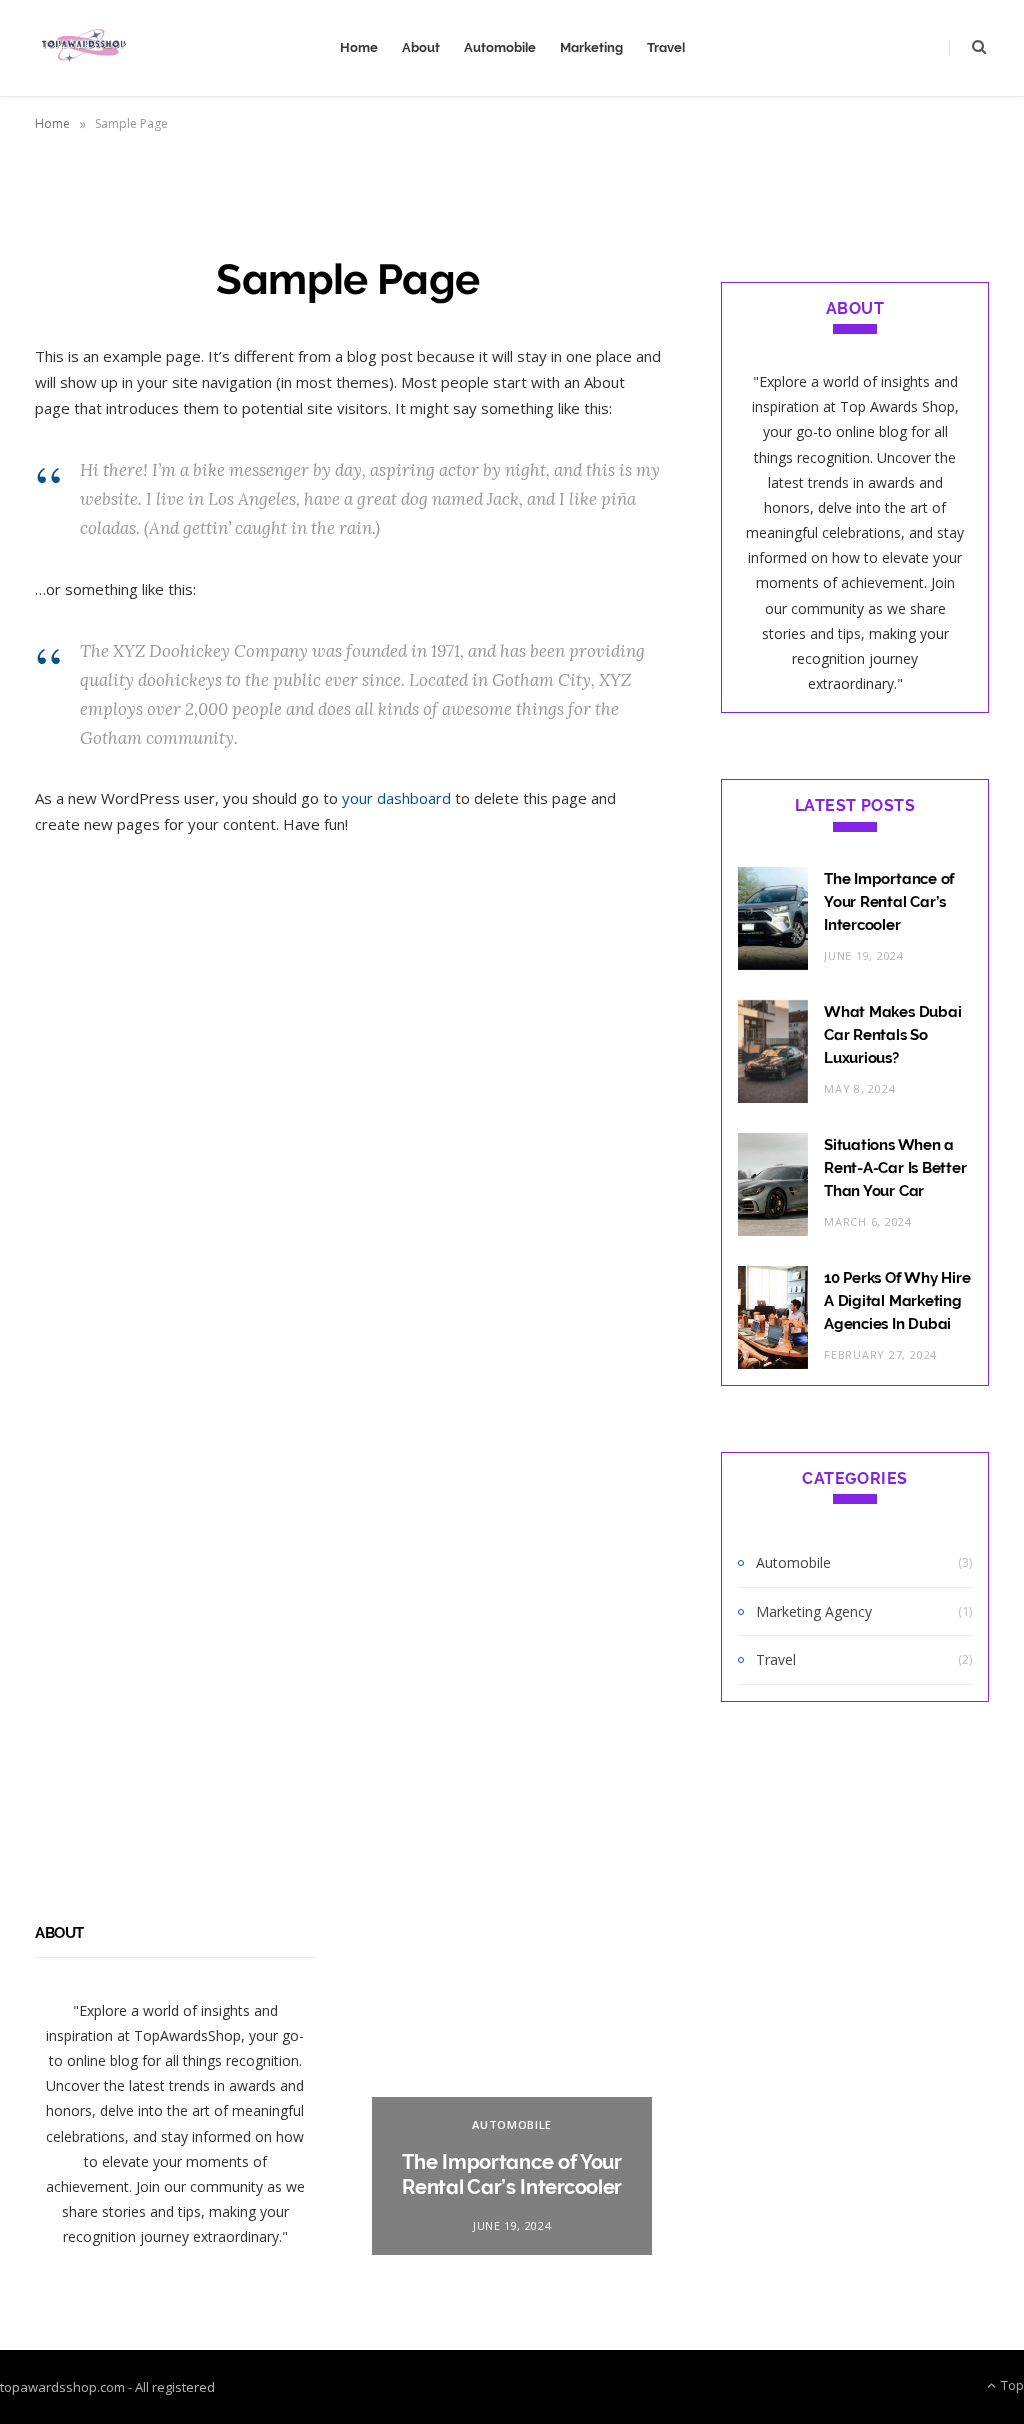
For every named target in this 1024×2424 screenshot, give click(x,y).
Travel (666, 47)
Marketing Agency (814, 1611)
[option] (512, 2089)
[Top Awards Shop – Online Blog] (83, 48)
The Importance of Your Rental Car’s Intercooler (889, 902)
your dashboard (396, 798)
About (421, 47)
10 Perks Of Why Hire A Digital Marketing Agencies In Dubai (897, 1301)
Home (359, 47)
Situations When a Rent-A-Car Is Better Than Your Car (895, 1168)
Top (1011, 2385)
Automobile (500, 47)
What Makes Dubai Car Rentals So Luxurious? (892, 1035)
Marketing (591, 47)
